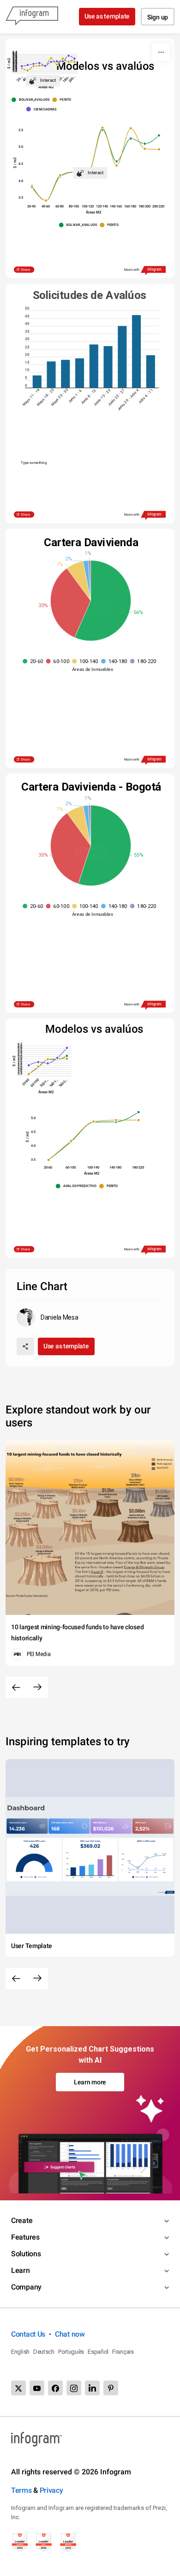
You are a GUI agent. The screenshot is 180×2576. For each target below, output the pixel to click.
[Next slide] (37, 1687)
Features (25, 2237)
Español (98, 2352)
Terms (21, 2490)
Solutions (26, 2254)
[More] (161, 52)
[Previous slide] (16, 1687)
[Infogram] (32, 17)
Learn (21, 2270)
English (20, 2352)
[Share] (25, 1346)
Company (26, 2287)
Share (26, 270)
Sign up (158, 17)
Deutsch (44, 2352)
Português (71, 2352)
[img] (37, 381)
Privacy (51, 2490)
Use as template (107, 16)
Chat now (70, 2334)
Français (123, 2352)
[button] (32, 100)
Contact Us (28, 2334)
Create (22, 2220)
